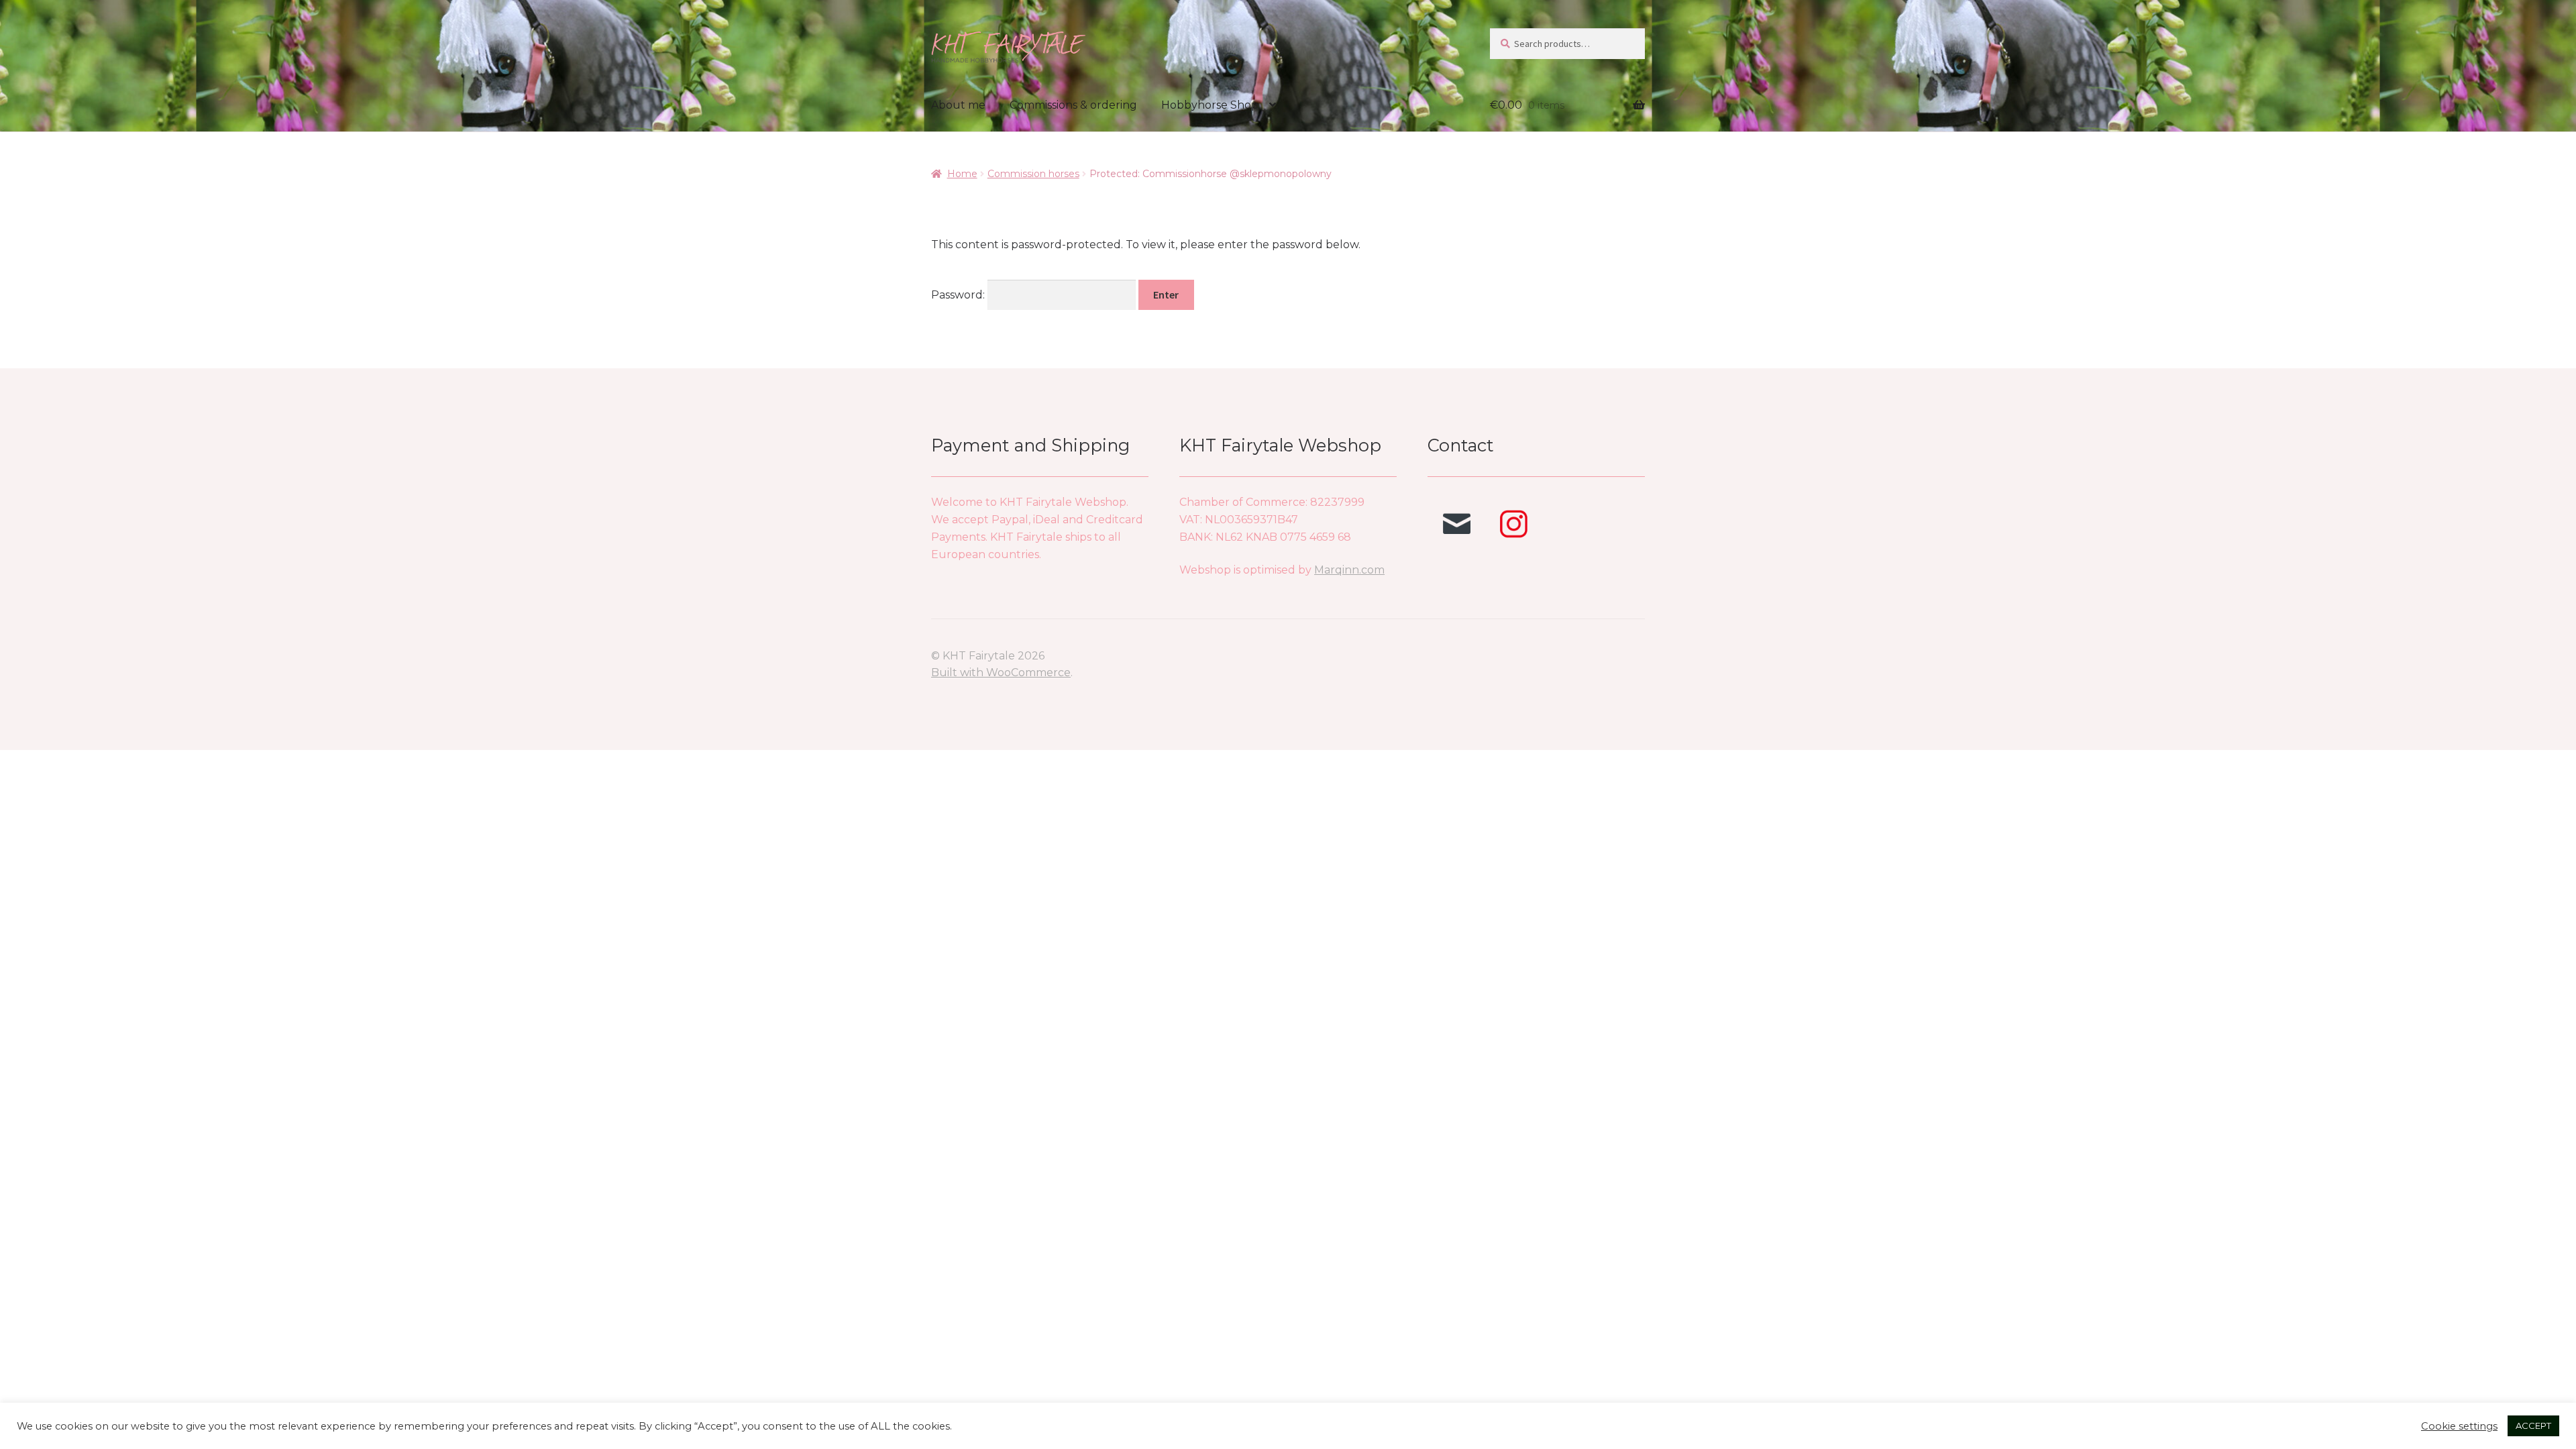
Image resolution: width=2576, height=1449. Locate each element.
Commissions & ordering (1073, 105)
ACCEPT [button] (2533, 1426)
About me (958, 105)
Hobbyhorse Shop (1210, 105)
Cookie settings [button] (2459, 1426)
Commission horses (1033, 174)
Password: (959, 295)
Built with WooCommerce (1001, 673)
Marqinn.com (1349, 570)
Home (962, 174)
